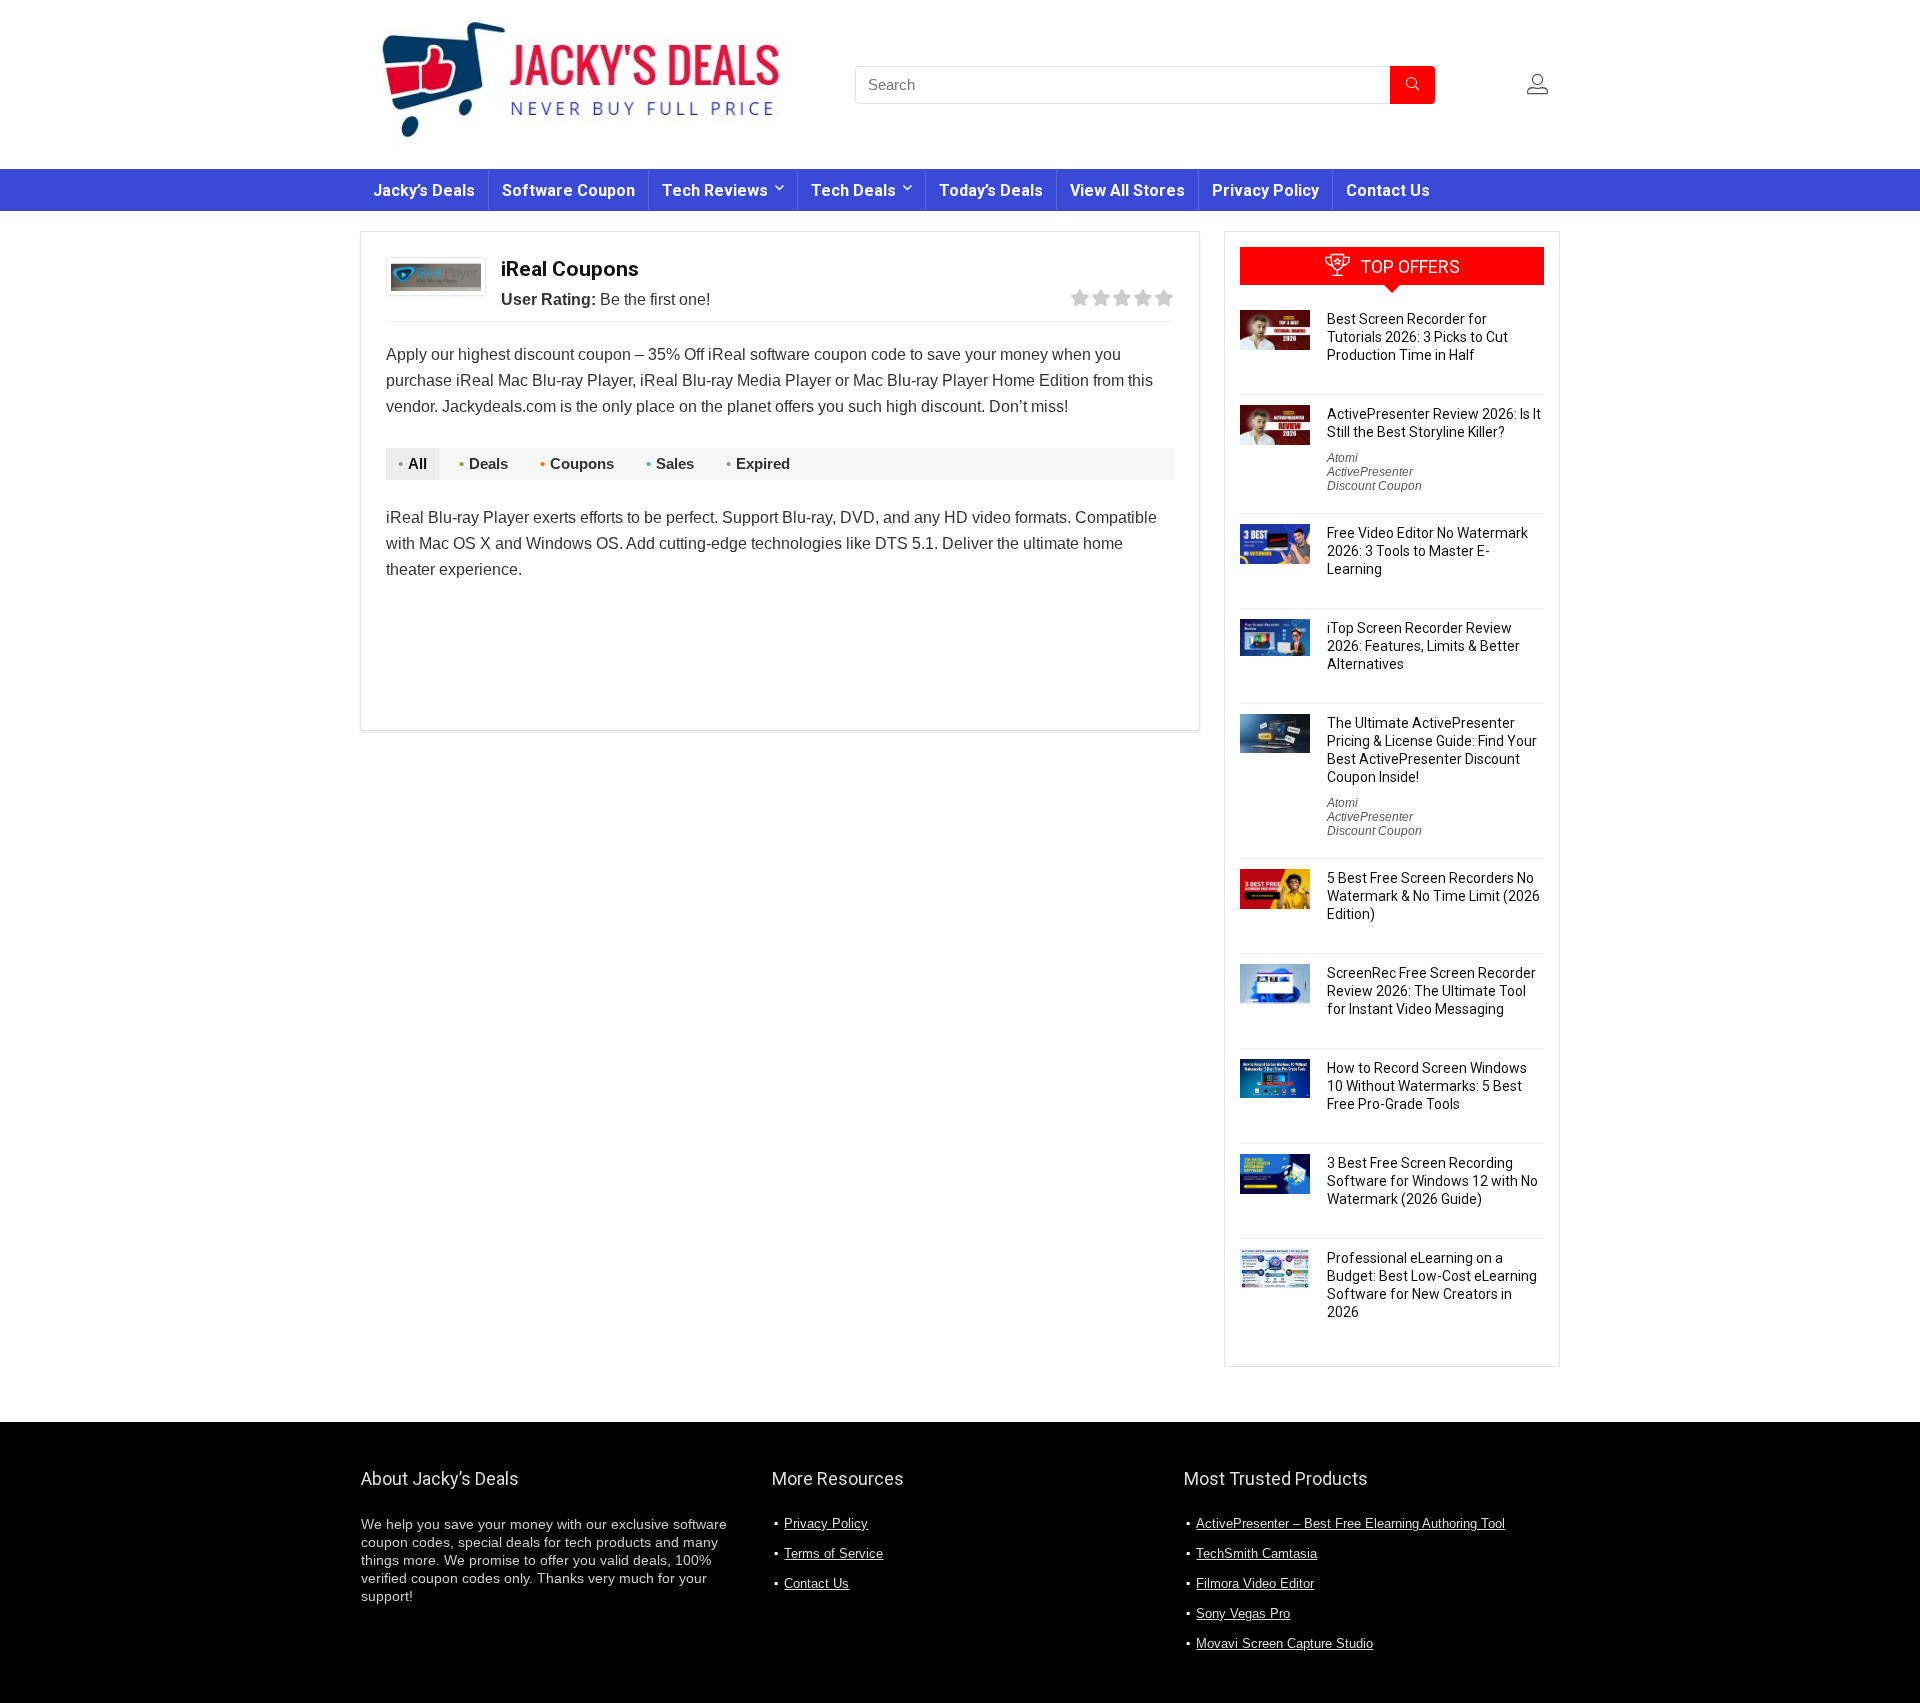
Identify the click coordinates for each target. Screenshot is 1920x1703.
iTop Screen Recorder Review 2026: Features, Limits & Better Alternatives (1423, 646)
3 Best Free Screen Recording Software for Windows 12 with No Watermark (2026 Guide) (1432, 1181)
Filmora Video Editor (1255, 1583)
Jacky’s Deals (424, 190)
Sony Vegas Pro (1243, 1613)
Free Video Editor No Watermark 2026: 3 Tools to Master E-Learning (1427, 551)
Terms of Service (833, 1553)
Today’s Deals (991, 190)
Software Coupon (568, 190)
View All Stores (1127, 190)
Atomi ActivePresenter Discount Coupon (1374, 472)
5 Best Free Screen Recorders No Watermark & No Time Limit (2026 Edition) (1433, 896)
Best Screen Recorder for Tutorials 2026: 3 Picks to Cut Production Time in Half (1417, 337)
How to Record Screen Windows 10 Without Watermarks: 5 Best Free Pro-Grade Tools (1427, 1086)
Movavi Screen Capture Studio (1284, 1643)
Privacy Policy (1265, 190)
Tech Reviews (715, 190)
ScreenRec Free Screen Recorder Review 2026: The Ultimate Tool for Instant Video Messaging (1431, 991)
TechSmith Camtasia (1256, 1553)
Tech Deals (853, 190)
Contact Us (1388, 190)
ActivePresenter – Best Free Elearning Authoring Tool (1350, 1523)
